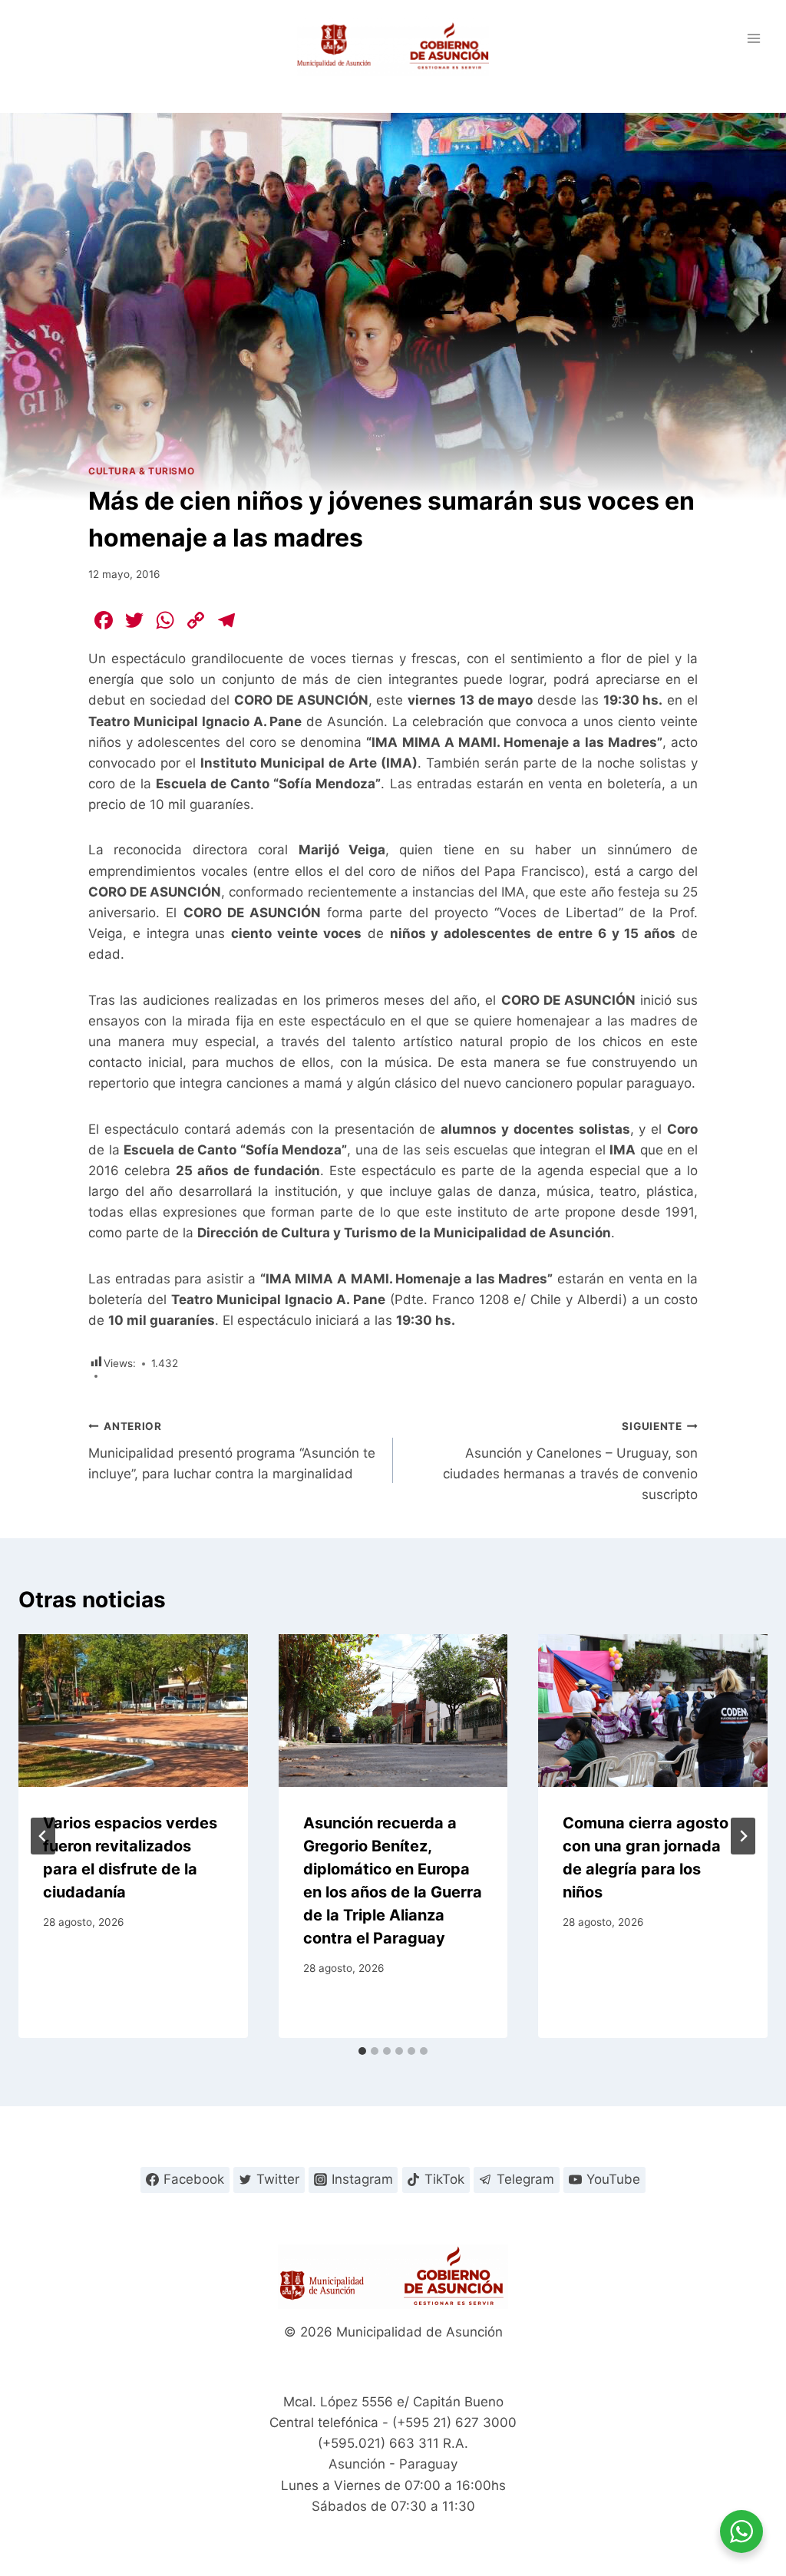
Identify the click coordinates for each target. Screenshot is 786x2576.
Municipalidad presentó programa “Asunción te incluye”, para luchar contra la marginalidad (232, 1451)
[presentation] (133, 1711)
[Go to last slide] (43, 1836)
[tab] (362, 2051)
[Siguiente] (743, 1836)
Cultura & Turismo (141, 471)
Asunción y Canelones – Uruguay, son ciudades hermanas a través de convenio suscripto (570, 1461)
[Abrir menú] (753, 38)
